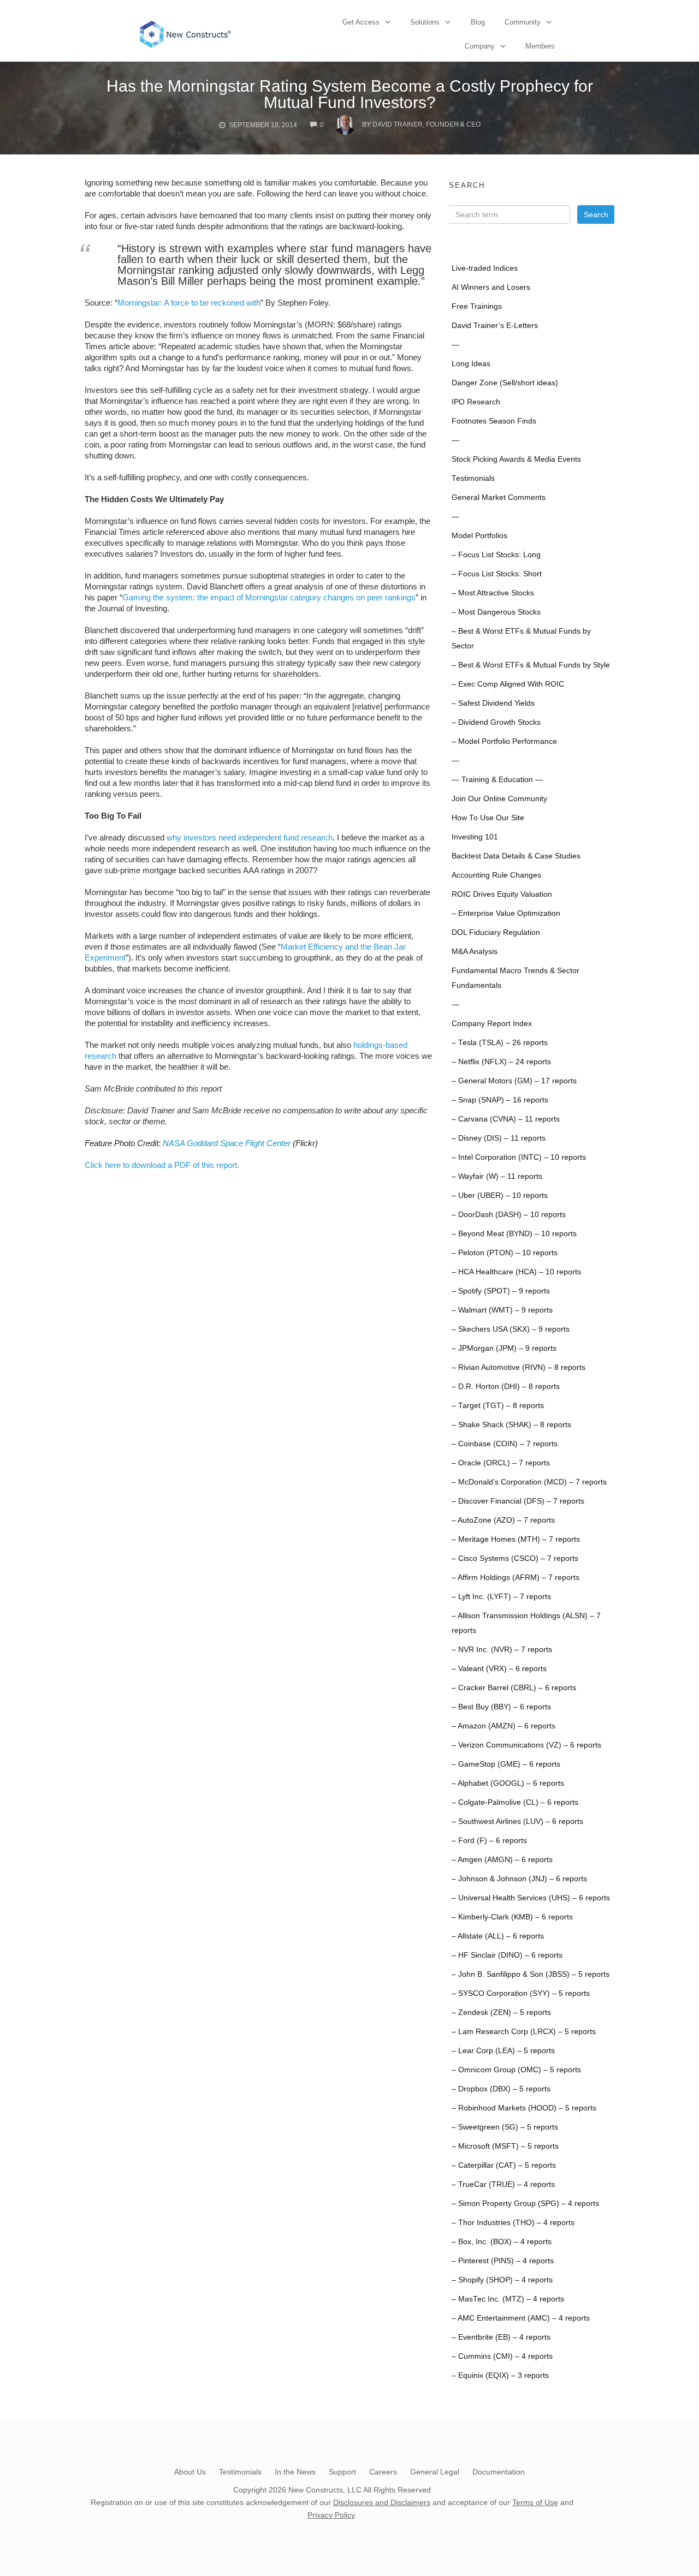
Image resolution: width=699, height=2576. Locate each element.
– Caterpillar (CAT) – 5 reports (504, 2165)
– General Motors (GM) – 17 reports (514, 1081)
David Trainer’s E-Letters (495, 326)
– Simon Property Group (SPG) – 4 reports (525, 2204)
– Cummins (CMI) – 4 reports (502, 2356)
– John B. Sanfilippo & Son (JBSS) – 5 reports (531, 1974)
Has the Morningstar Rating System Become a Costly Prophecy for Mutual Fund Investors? (350, 94)
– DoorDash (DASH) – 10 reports (509, 1215)
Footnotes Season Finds (494, 421)
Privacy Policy (331, 2515)
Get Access (361, 22)
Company (480, 46)
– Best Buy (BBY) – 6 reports (501, 1707)
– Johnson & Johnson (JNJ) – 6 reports (519, 1879)
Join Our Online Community (499, 799)
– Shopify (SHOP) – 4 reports (502, 2280)
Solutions (425, 22)
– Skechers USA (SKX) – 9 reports (511, 1329)
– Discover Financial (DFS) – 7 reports (518, 1501)
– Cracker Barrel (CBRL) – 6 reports (514, 1688)
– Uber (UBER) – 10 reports (500, 1195)
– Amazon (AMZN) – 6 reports (503, 1726)
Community (523, 22)
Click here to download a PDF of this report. (162, 1165)
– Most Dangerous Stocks (496, 612)
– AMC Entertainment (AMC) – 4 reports (521, 2318)
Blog (478, 22)
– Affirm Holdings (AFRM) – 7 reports (516, 1578)
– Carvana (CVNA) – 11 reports (506, 1119)
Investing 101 (475, 837)
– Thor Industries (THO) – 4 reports (513, 2223)
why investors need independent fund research (250, 837)
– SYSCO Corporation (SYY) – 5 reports (521, 1993)
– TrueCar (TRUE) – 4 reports (503, 2184)
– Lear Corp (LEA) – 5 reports (503, 2051)
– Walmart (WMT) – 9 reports (502, 1310)
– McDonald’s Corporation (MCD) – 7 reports (529, 1482)
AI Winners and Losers (491, 287)
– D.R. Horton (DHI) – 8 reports (506, 1387)
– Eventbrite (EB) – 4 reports (501, 2337)
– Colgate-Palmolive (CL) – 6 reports (515, 1802)
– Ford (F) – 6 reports (489, 1841)
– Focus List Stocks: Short (497, 574)
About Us (190, 2472)
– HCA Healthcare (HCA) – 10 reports (516, 1272)
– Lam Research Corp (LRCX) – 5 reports (524, 2032)
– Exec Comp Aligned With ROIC (508, 684)
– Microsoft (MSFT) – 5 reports (505, 2146)
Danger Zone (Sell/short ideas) (505, 383)
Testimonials (473, 478)
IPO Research (476, 402)
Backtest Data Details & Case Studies (516, 856)
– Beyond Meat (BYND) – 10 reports (514, 1234)
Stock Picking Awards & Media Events (516, 459)
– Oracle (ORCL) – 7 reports (501, 1463)
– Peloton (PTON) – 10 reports (505, 1253)
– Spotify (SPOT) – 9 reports (501, 1291)
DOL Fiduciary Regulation (496, 932)
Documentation (499, 2472)
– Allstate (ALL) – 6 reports (498, 1936)
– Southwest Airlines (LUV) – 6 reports (517, 1821)
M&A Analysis (475, 952)
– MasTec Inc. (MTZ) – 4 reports (508, 2299)
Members (540, 46)
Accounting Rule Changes (496, 875)
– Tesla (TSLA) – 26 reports (500, 1043)
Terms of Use (535, 2502)
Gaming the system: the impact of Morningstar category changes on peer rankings (269, 597)
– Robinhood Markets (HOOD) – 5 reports (524, 2108)
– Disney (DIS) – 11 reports (499, 1138)
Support (342, 2472)
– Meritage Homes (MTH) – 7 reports (516, 1539)
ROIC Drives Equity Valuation (502, 894)
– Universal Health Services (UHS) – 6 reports (531, 1898)
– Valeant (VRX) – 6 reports (499, 1669)
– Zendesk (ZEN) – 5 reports (501, 2012)
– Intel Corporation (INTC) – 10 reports (519, 1157)
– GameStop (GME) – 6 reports (506, 1764)
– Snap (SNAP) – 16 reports (500, 1100)
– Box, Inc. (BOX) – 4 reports (502, 2242)
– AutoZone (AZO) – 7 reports (503, 1520)
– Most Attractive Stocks (493, 593)
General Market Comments (499, 497)
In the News (295, 2472)
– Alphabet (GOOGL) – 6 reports (508, 1783)
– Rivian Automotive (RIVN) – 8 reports (519, 1367)
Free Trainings (477, 306)
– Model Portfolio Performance (504, 741)
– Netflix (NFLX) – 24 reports (501, 1062)
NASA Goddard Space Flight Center (227, 1143)
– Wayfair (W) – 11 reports (497, 1176)
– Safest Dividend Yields (493, 703)
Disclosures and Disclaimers (382, 2502)
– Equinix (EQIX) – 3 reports (500, 2375)
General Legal (435, 2472)
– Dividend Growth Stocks (496, 722)
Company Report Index (492, 1024)
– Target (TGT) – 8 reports (498, 1406)
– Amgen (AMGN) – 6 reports (502, 1860)
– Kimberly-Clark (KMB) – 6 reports (512, 1917)
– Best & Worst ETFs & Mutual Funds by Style (531, 665)
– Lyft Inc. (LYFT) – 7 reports (501, 1597)
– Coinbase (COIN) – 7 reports (505, 1444)
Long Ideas (471, 364)
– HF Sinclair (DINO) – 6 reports (507, 1955)
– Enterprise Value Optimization (506, 913)
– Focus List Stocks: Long (496, 555)
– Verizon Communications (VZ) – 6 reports (526, 1745)
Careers (383, 2472)
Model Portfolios (479, 536)
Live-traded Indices (485, 268)
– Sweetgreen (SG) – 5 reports (505, 2127)
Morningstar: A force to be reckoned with (189, 303)
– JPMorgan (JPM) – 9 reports (504, 1348)
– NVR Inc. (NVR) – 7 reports (502, 1650)
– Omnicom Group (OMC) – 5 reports (516, 2070)
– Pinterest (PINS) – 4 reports (503, 2261)
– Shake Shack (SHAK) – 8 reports (511, 1425)
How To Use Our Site (488, 818)
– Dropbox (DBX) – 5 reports (501, 2089)
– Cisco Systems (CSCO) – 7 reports (515, 1558)
